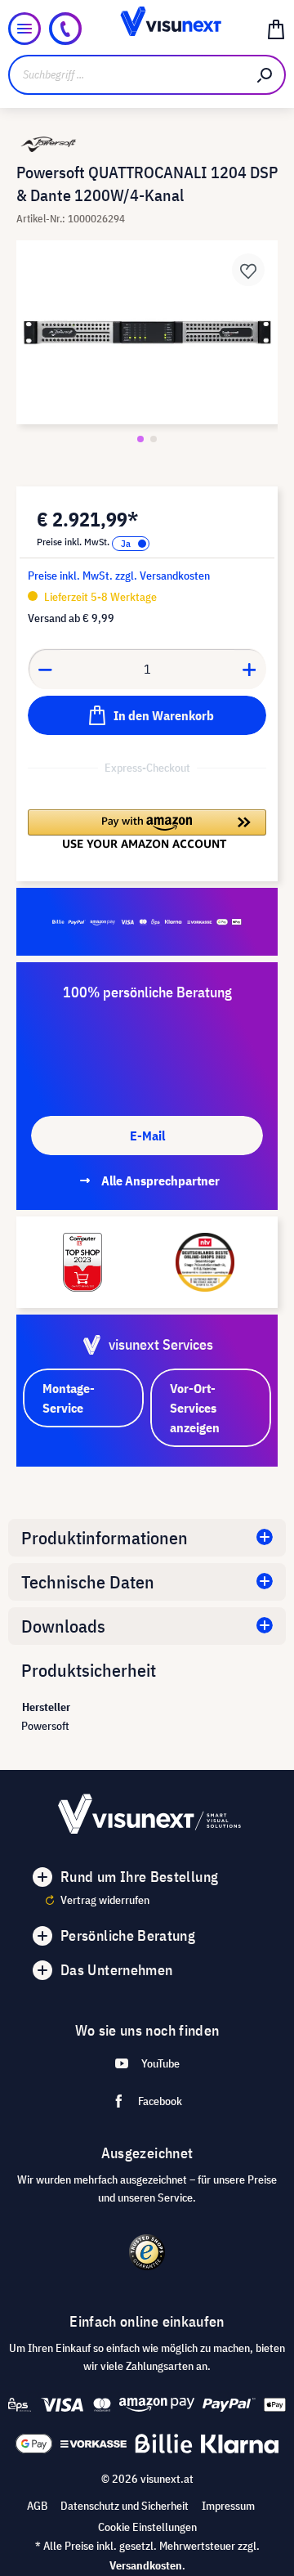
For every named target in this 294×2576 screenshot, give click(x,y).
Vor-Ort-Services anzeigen (195, 1408)
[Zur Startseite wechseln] (147, 29)
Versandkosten (146, 2565)
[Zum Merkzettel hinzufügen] (248, 270)
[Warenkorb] (276, 29)
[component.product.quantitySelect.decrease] (45, 669)
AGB (37, 2506)
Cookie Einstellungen (147, 2527)
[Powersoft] (147, 144)
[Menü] (24, 29)
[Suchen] (265, 75)
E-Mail (147, 1136)
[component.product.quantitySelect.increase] (250, 669)
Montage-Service (69, 1398)
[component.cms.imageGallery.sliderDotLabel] (140, 439)
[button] (147, 829)
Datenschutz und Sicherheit (125, 2506)
